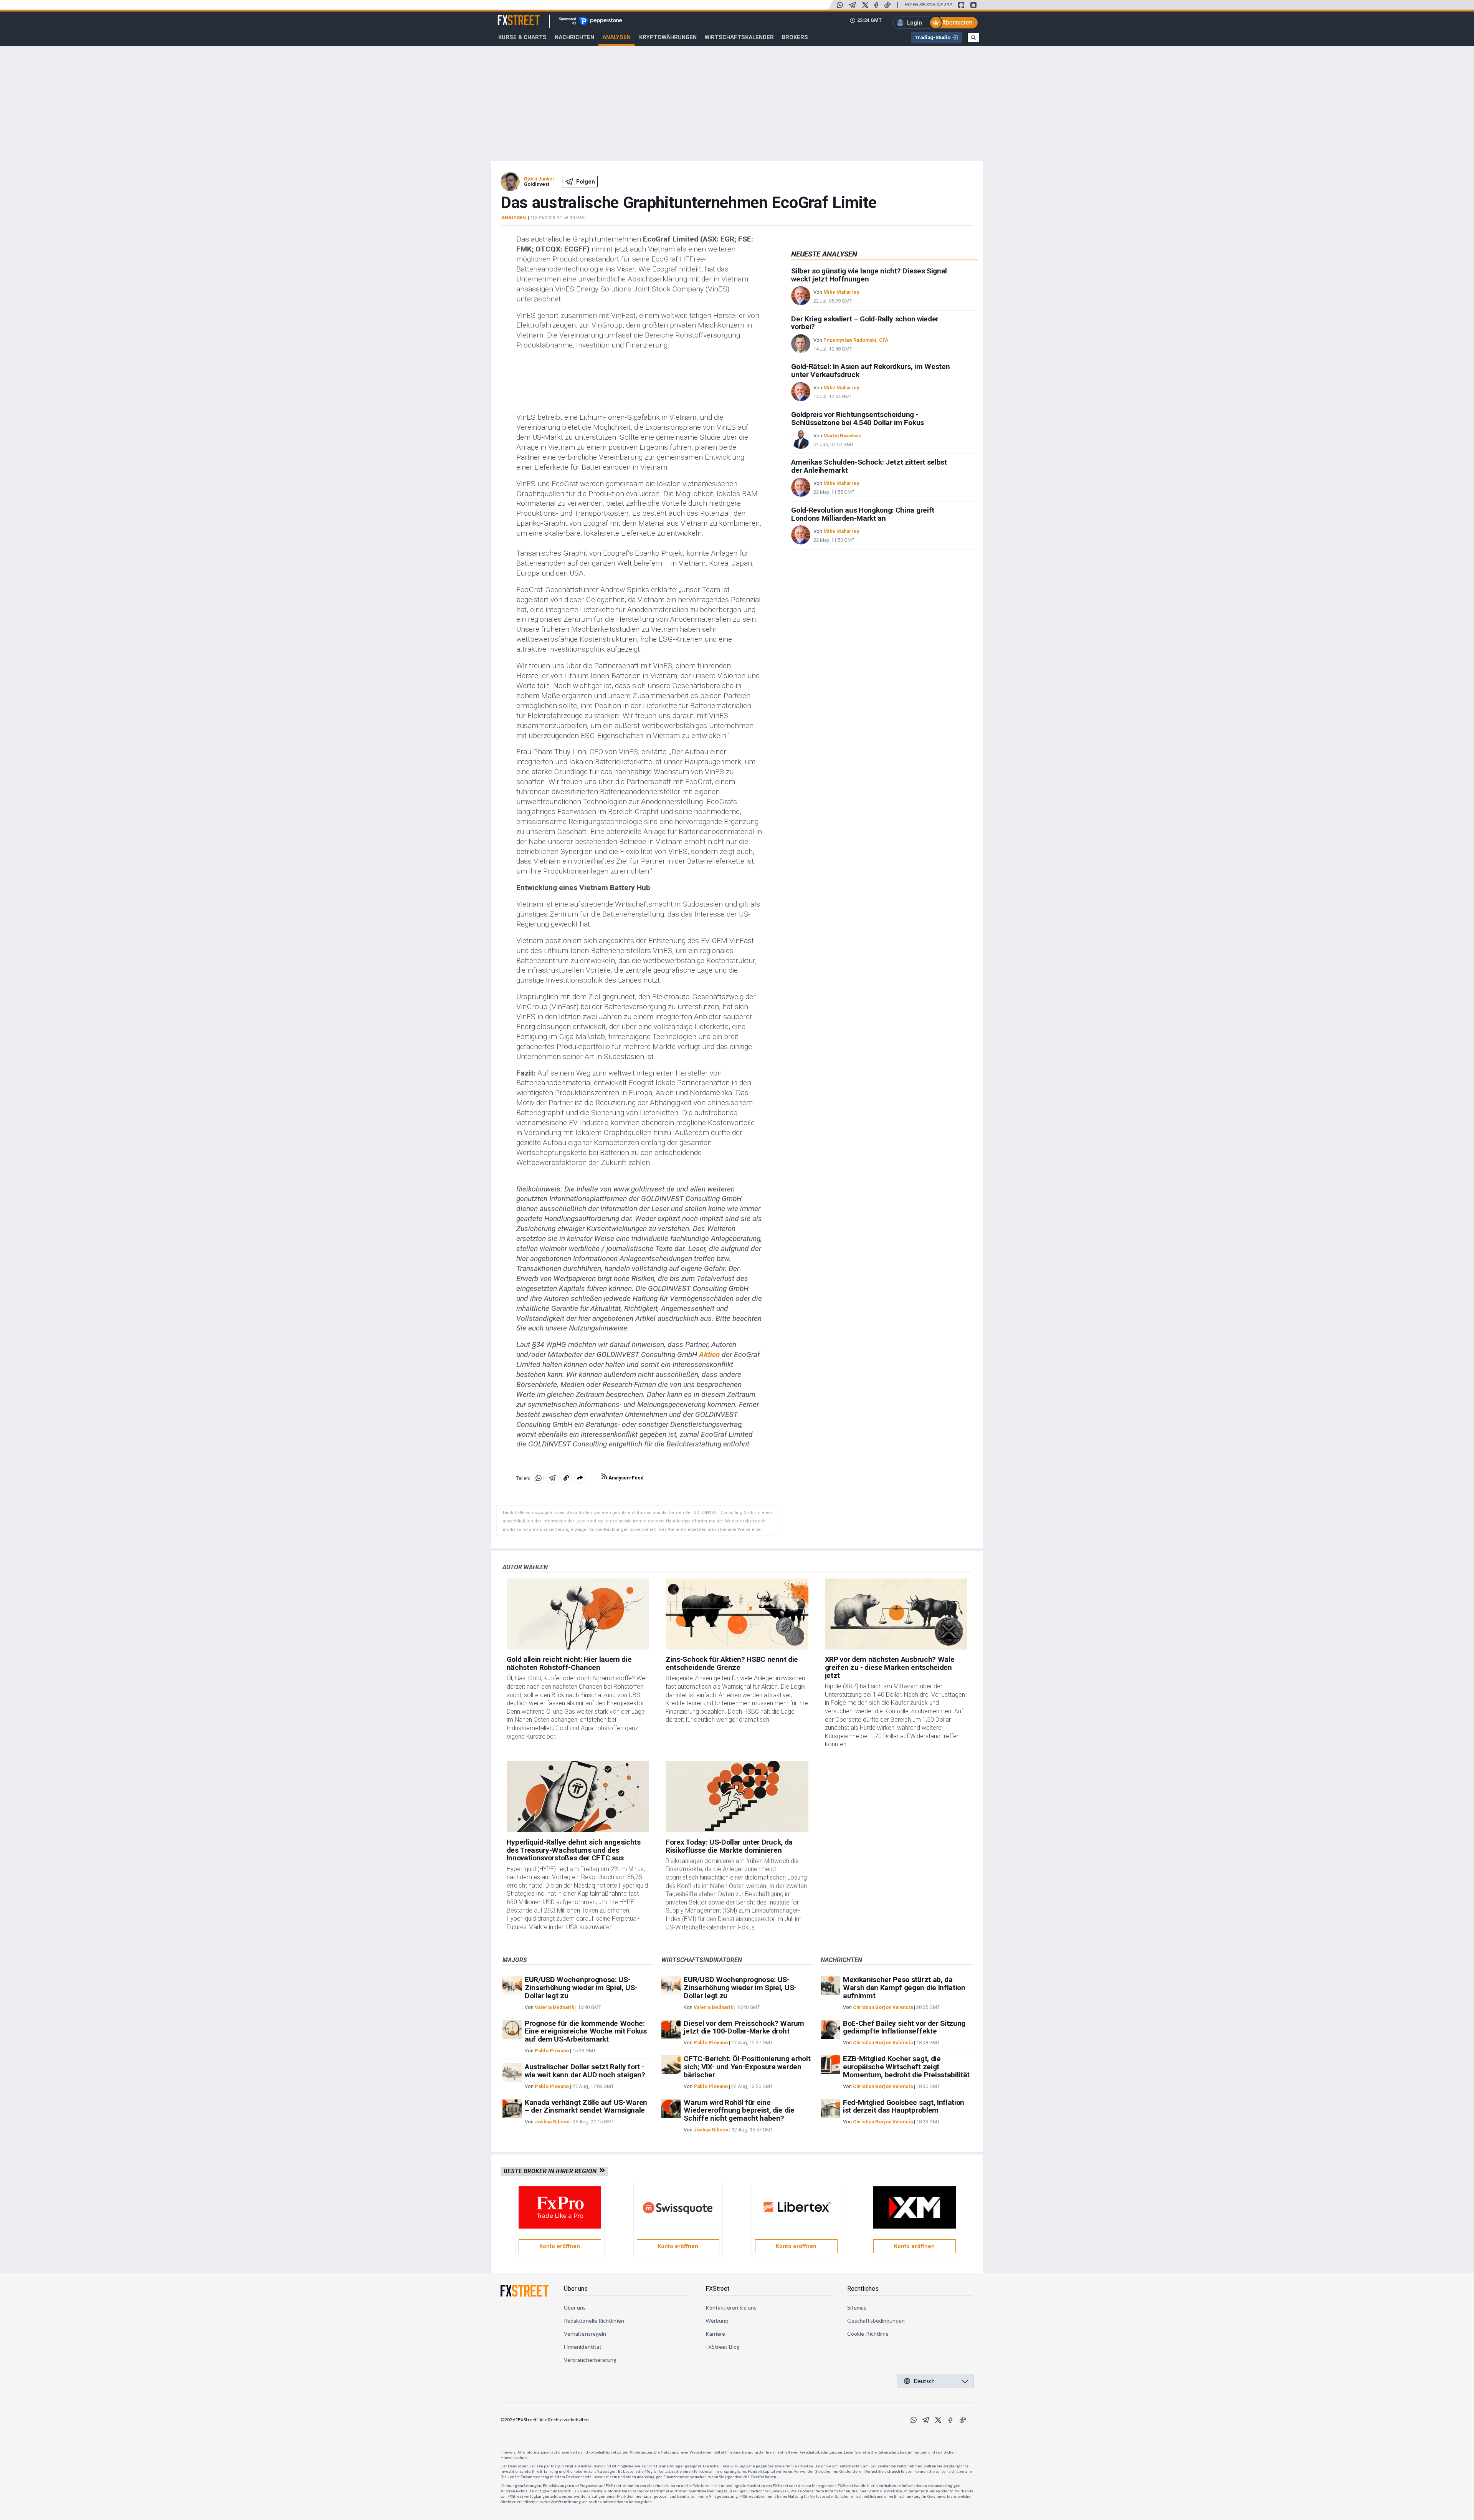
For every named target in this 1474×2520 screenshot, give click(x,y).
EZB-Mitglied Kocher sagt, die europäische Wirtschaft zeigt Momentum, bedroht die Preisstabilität (906, 2067)
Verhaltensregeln (585, 2334)
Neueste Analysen (824, 254)
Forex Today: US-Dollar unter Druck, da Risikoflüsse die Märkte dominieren (729, 1846)
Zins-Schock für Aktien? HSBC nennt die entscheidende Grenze (732, 1663)
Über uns (576, 2289)
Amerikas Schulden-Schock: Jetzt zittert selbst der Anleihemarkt (869, 466)
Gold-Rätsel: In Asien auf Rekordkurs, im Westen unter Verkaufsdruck (870, 371)
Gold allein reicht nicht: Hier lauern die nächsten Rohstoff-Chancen (569, 1663)
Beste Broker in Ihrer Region (552, 2171)
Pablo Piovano (552, 2051)
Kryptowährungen (668, 37)
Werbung (717, 2321)
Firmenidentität (583, 2347)
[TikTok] (887, 5)
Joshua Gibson (552, 2122)
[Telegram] (853, 5)
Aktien (709, 1354)
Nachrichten (574, 37)
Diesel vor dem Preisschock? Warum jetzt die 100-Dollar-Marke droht (744, 2027)
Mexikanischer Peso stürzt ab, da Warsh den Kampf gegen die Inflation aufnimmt (904, 1988)
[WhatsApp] (840, 5)
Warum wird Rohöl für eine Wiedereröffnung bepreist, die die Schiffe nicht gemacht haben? (739, 2110)
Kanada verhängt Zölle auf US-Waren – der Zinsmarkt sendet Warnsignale (586, 2106)
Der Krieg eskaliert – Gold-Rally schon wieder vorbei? (865, 323)
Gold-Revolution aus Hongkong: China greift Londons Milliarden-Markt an (863, 514)
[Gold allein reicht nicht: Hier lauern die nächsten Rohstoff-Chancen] (578, 1614)
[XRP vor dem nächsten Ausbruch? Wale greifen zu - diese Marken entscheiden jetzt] (896, 1614)
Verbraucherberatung (590, 2360)
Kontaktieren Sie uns (731, 2307)
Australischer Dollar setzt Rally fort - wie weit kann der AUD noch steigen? (585, 2071)
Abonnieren (957, 22)
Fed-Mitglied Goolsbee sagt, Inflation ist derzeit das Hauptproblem (904, 2106)
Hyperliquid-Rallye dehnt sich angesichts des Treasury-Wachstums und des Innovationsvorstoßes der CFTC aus (574, 1850)
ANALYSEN (514, 218)
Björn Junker (539, 179)
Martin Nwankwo (842, 436)
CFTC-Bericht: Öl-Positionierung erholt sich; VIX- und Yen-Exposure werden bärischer (747, 2067)
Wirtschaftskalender (739, 37)
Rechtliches (863, 2289)
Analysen (616, 37)
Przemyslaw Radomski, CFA (856, 340)
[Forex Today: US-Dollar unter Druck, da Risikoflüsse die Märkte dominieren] (737, 1797)
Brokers (795, 37)
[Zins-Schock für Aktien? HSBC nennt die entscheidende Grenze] (737, 1614)
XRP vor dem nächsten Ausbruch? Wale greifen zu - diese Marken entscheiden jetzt (890, 1667)
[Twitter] (865, 5)
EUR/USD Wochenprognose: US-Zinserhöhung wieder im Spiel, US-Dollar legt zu (581, 1988)
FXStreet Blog (723, 2347)
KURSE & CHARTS (522, 37)
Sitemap (857, 2307)
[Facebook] (876, 5)
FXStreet (510, 16)
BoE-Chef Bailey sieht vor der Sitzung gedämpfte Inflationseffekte (904, 2027)
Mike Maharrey (841, 292)
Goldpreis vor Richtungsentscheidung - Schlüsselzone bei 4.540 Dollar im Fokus (858, 419)
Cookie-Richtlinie (868, 2334)
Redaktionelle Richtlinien (594, 2321)
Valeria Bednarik (554, 2007)
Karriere (716, 2334)
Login (915, 23)
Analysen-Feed (625, 1478)
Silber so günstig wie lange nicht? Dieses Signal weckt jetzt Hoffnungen (869, 275)
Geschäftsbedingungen (876, 2321)
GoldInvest (537, 184)
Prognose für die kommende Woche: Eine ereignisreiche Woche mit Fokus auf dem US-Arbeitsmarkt (586, 2031)
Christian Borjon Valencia (883, 2007)
